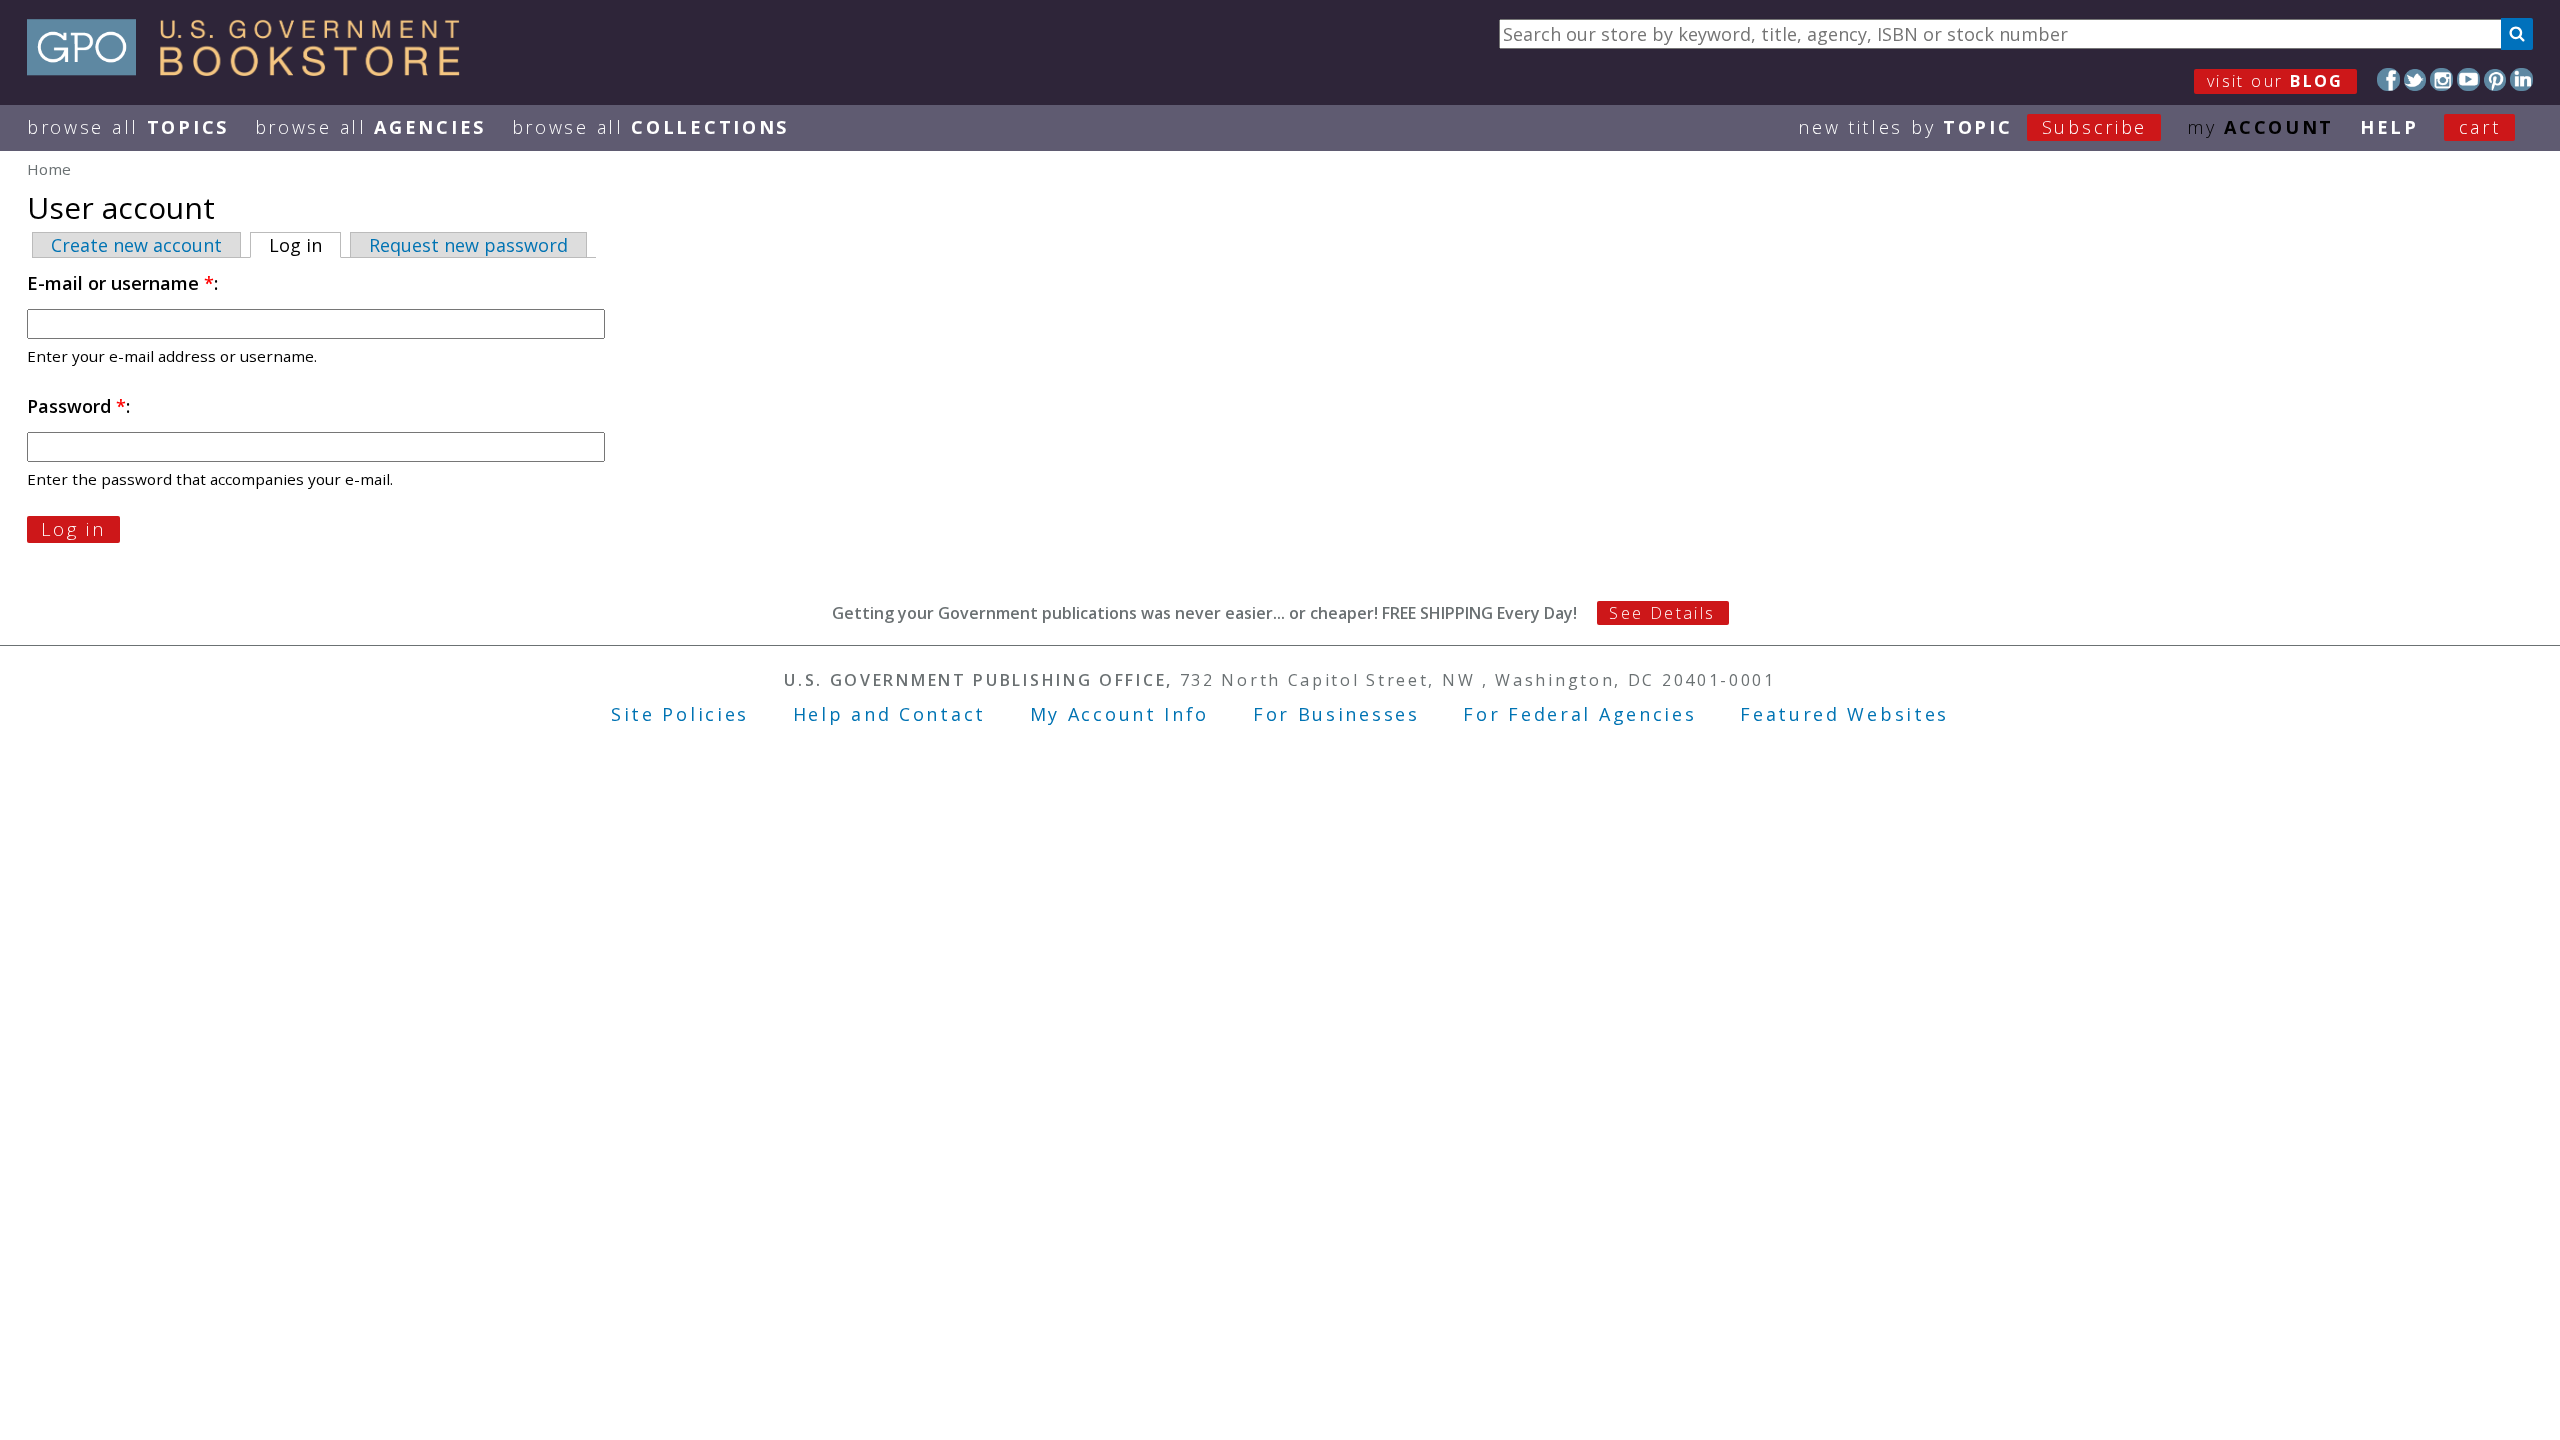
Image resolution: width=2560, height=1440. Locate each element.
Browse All (128, 127)
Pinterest (2495, 79)
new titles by (1972, 127)
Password (76, 406)
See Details (1662, 613)
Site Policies (680, 714)
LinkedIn (2521, 79)
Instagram (2441, 79)
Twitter (2415, 79)
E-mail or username (120, 283)
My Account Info (1120, 714)
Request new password (468, 245)
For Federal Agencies (1579, 714)
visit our (2275, 81)
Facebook (2388, 79)
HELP (2389, 127)
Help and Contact (889, 714)
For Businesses (1336, 714)
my (2260, 127)
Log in (305, 245)
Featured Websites (1844, 714)
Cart (2480, 127)
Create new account (136, 245)
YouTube (2468, 79)
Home (49, 169)
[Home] (252, 69)
